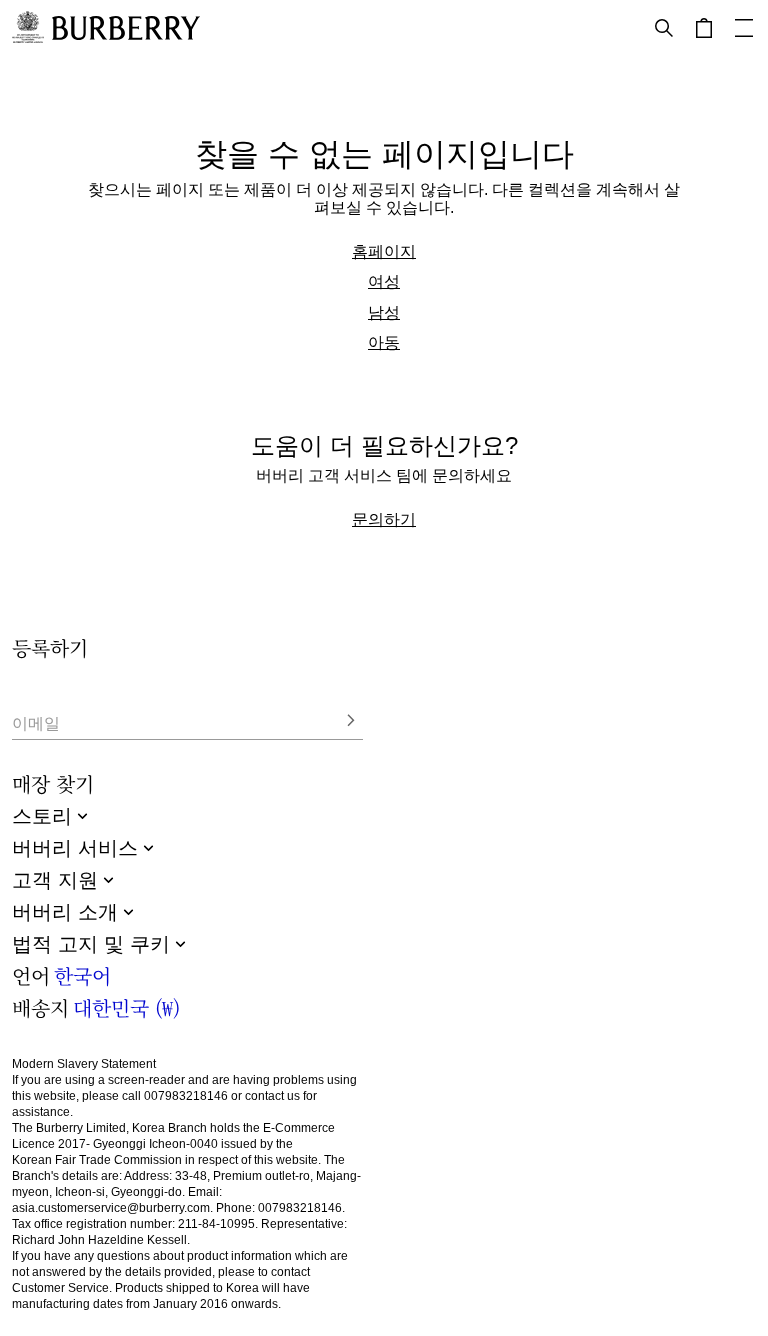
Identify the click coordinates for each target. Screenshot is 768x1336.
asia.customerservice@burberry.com (111, 1208)
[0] (704, 28)
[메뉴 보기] (744, 28)
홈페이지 (384, 251)
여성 (384, 281)
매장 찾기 (53, 783)
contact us (272, 1096)
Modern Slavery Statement (84, 1064)
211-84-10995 (216, 1224)
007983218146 (186, 1096)
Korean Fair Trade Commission (97, 1160)
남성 (384, 312)
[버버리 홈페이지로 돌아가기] (126, 28)
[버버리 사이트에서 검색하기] (664, 28)
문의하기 (384, 519)
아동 (384, 342)
